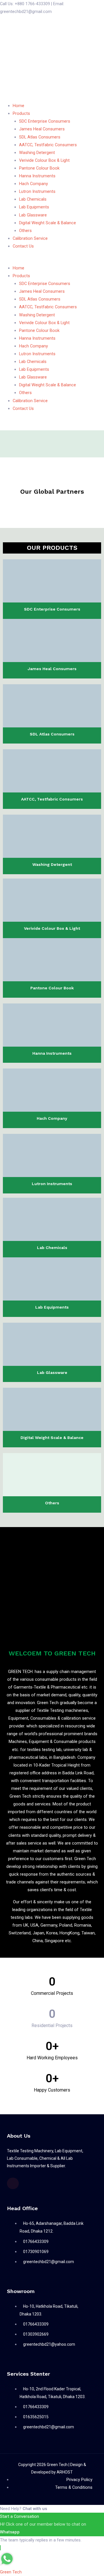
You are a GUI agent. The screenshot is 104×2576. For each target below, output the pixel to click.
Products (21, 113)
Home (18, 106)
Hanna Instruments (37, 176)
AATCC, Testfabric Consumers (48, 145)
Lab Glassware (33, 215)
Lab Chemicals (33, 199)
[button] (52, 260)
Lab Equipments (34, 207)
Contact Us (23, 246)
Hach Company (34, 184)
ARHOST (65, 2472)
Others (25, 231)
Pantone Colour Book (39, 168)
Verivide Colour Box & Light (44, 160)
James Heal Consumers (42, 129)
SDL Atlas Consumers (40, 137)
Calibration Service (30, 238)
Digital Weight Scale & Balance (48, 223)
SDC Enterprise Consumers (45, 121)
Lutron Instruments (37, 191)
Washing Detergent (37, 153)
